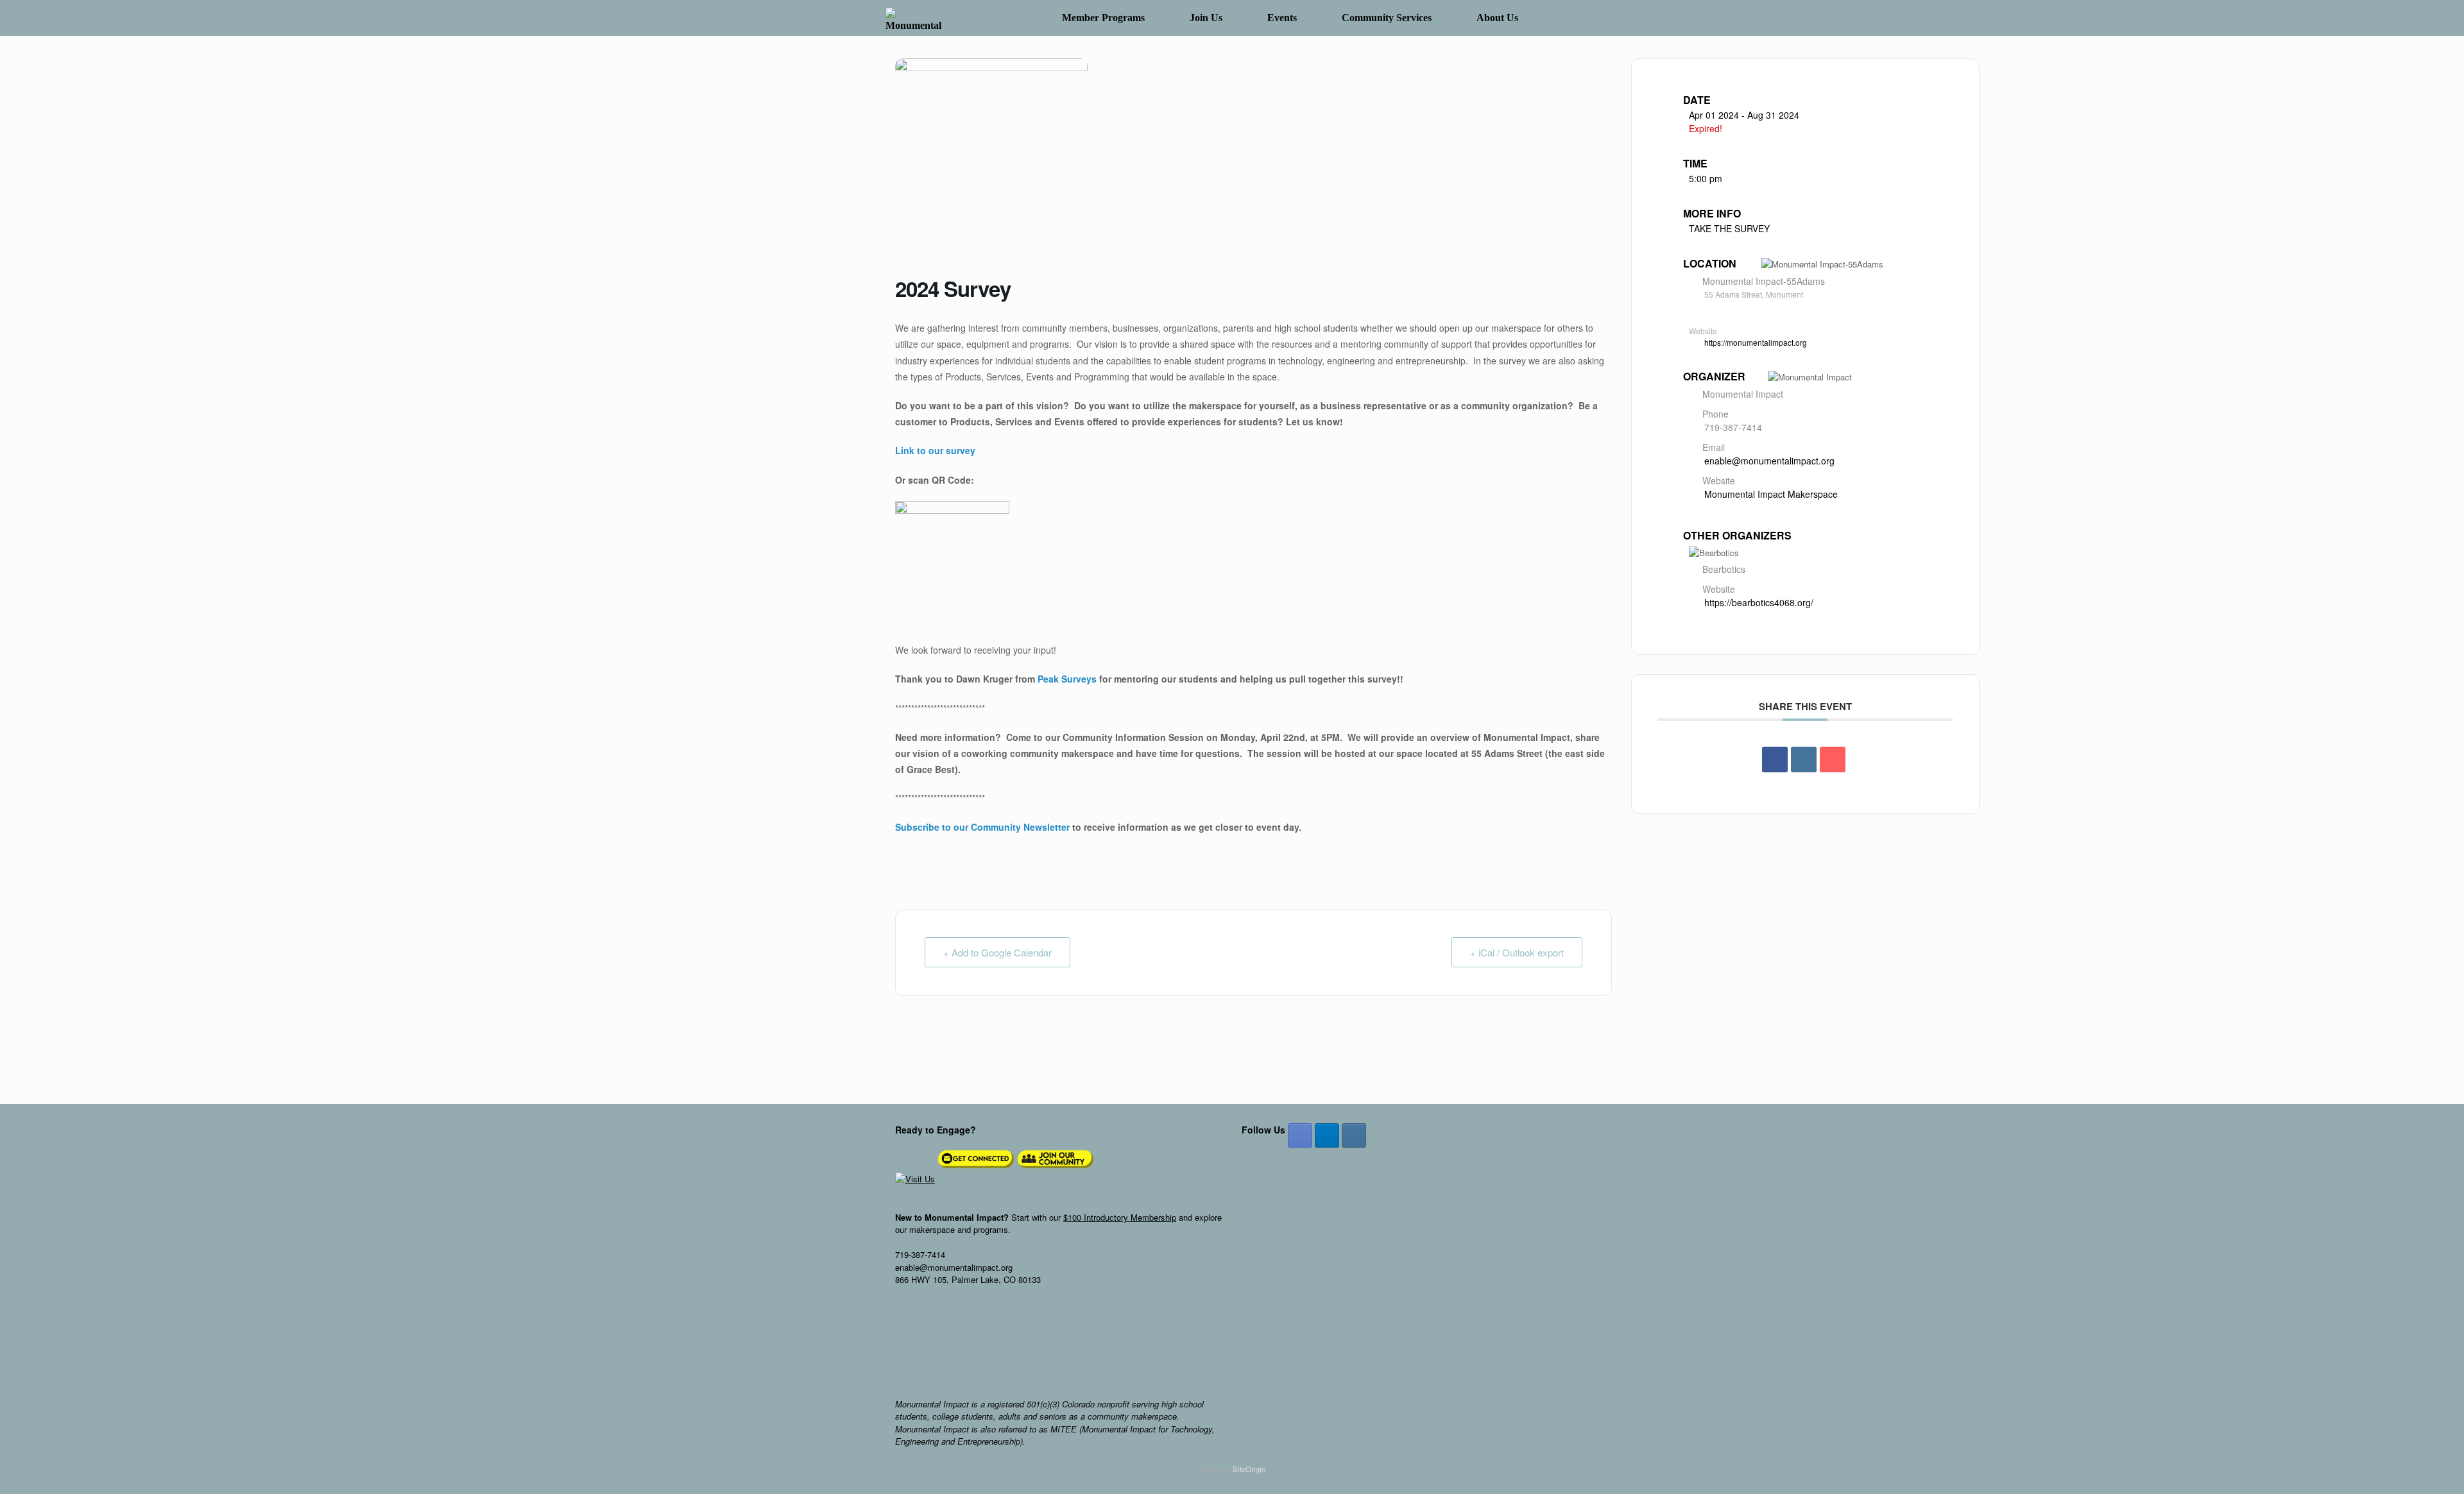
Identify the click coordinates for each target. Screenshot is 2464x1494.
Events (1282, 18)
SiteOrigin (1249, 1469)
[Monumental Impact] (916, 18)
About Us (1497, 18)
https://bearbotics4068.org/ (1759, 602)
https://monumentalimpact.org (1756, 342)
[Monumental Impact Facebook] (1300, 1135)
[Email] (1833, 760)
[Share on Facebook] (1775, 760)
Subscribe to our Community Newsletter (982, 827)
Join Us (1206, 18)
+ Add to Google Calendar (997, 952)
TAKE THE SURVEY (1729, 228)
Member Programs (1103, 18)
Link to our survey (937, 450)
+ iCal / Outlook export (1517, 952)
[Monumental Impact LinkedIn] (1327, 1135)
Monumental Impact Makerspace (1771, 494)
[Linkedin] (1804, 760)
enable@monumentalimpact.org (1769, 461)
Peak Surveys (1067, 679)
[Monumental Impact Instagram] (1354, 1135)
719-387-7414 (1733, 427)
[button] (1560, 18)
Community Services (1387, 18)
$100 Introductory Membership (1120, 1217)
